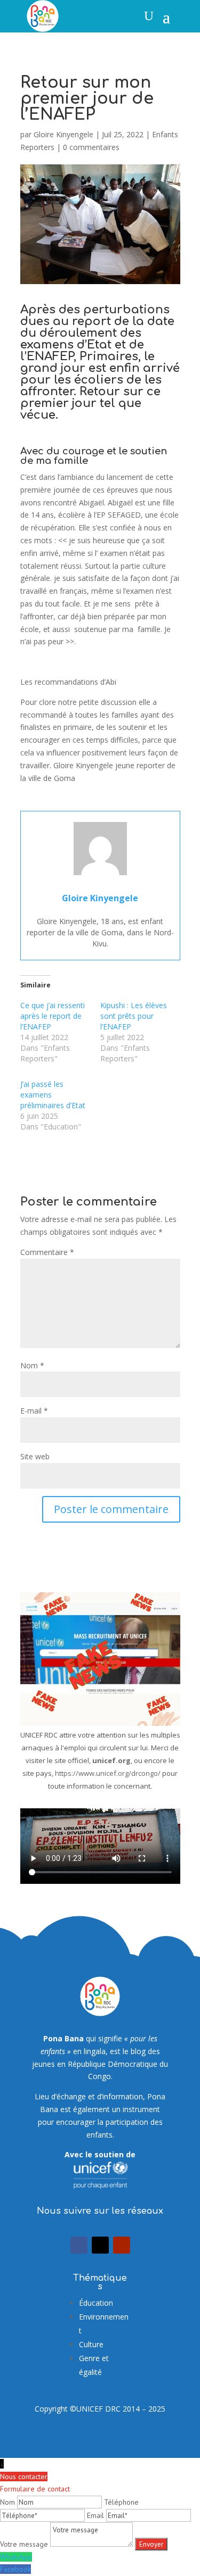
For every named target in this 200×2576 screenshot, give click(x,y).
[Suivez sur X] (100, 2245)
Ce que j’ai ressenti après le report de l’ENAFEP (53, 1016)
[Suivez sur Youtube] (122, 2245)
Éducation (96, 2303)
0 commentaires (91, 147)
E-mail (34, 1411)
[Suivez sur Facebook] (79, 2245)
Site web (35, 1456)
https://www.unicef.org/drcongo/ (108, 1773)
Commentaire (47, 1252)
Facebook (15, 2569)
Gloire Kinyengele (63, 134)
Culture (91, 2344)
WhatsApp (16, 2557)
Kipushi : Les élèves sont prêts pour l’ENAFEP (134, 1016)
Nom (32, 1365)
